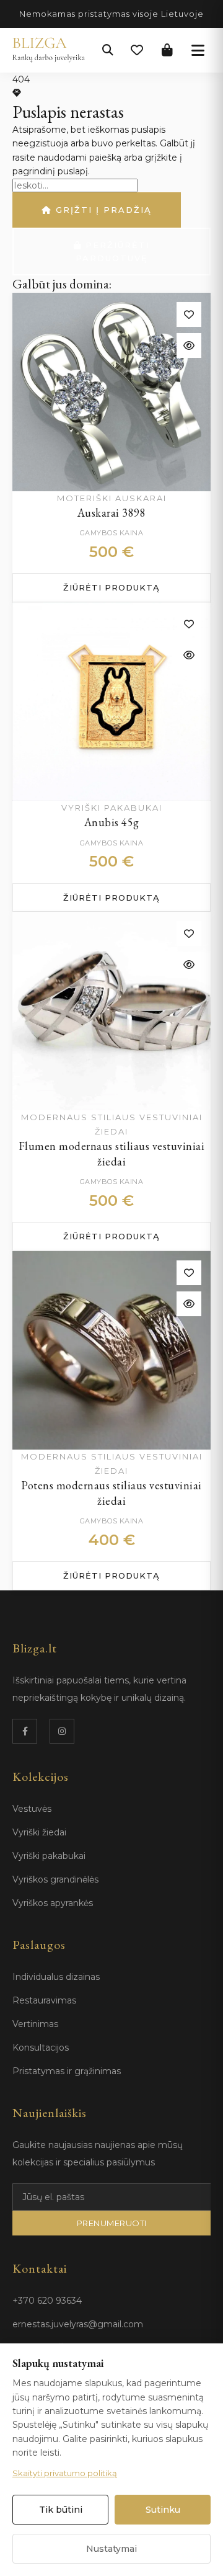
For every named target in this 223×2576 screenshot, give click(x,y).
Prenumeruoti (112, 2223)
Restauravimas (44, 2000)
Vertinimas (35, 2024)
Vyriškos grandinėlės (55, 1879)
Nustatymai (111, 2549)
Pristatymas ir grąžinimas (67, 2071)
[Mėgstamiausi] (137, 50)
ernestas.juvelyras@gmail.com (78, 2324)
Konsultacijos (41, 2048)
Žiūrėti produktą (111, 587)
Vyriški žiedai (39, 1832)
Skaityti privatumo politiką (65, 2473)
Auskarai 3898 (112, 513)
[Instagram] (62, 1731)
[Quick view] (189, 345)
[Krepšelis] (167, 50)
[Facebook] (25, 1731)
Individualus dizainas (56, 1977)
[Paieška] (108, 50)
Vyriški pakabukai (49, 1856)
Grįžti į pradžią (102, 210)
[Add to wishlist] (189, 314)
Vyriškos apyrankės (53, 1903)
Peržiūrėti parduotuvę (113, 252)
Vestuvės (32, 1809)
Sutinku (163, 2510)
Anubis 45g (112, 822)
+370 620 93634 (47, 2301)
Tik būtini (61, 2510)
